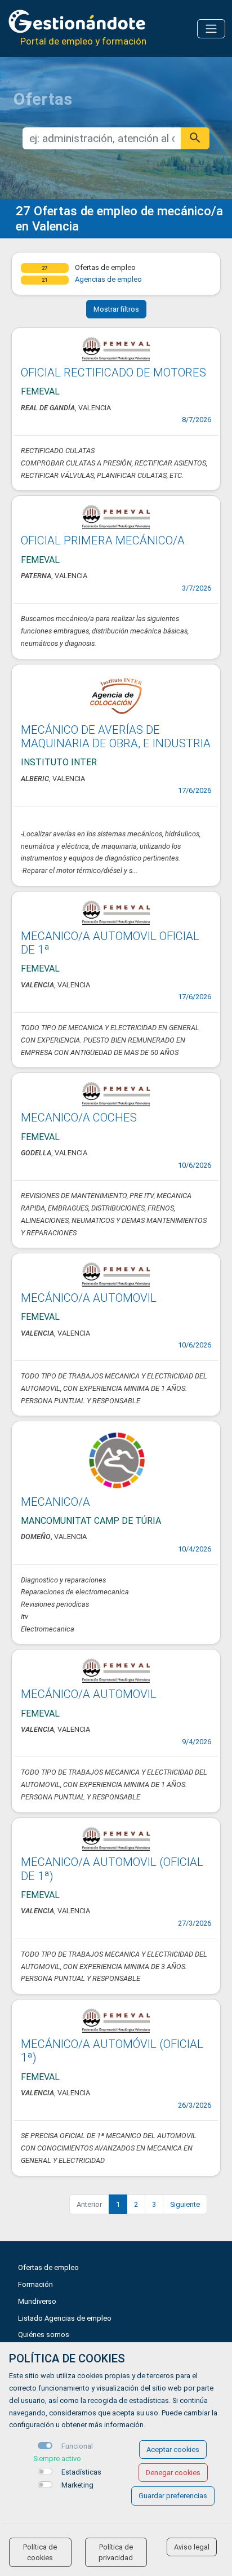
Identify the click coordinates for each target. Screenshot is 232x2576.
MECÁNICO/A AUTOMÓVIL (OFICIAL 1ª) (112, 2051)
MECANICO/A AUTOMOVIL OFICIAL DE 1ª (110, 943)
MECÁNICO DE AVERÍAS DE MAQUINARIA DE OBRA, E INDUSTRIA (116, 737)
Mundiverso (37, 2301)
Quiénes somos (44, 2335)
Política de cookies (40, 2552)
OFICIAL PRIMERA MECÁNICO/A (103, 540)
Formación (35, 2284)
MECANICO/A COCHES (79, 1118)
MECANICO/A (55, 1502)
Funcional (77, 2446)
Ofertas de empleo (48, 2267)
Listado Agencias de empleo (65, 2318)
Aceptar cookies (173, 2449)
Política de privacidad (116, 2552)
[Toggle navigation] (211, 29)
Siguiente (185, 2204)
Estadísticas (81, 2472)
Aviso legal (192, 2547)
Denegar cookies (173, 2473)
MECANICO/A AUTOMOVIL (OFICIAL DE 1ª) (112, 1869)
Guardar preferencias (173, 2496)
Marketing (77, 2485)
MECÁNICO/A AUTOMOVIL (89, 1298)
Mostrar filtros (116, 309)
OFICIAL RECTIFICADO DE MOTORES (113, 373)
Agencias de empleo (108, 279)
